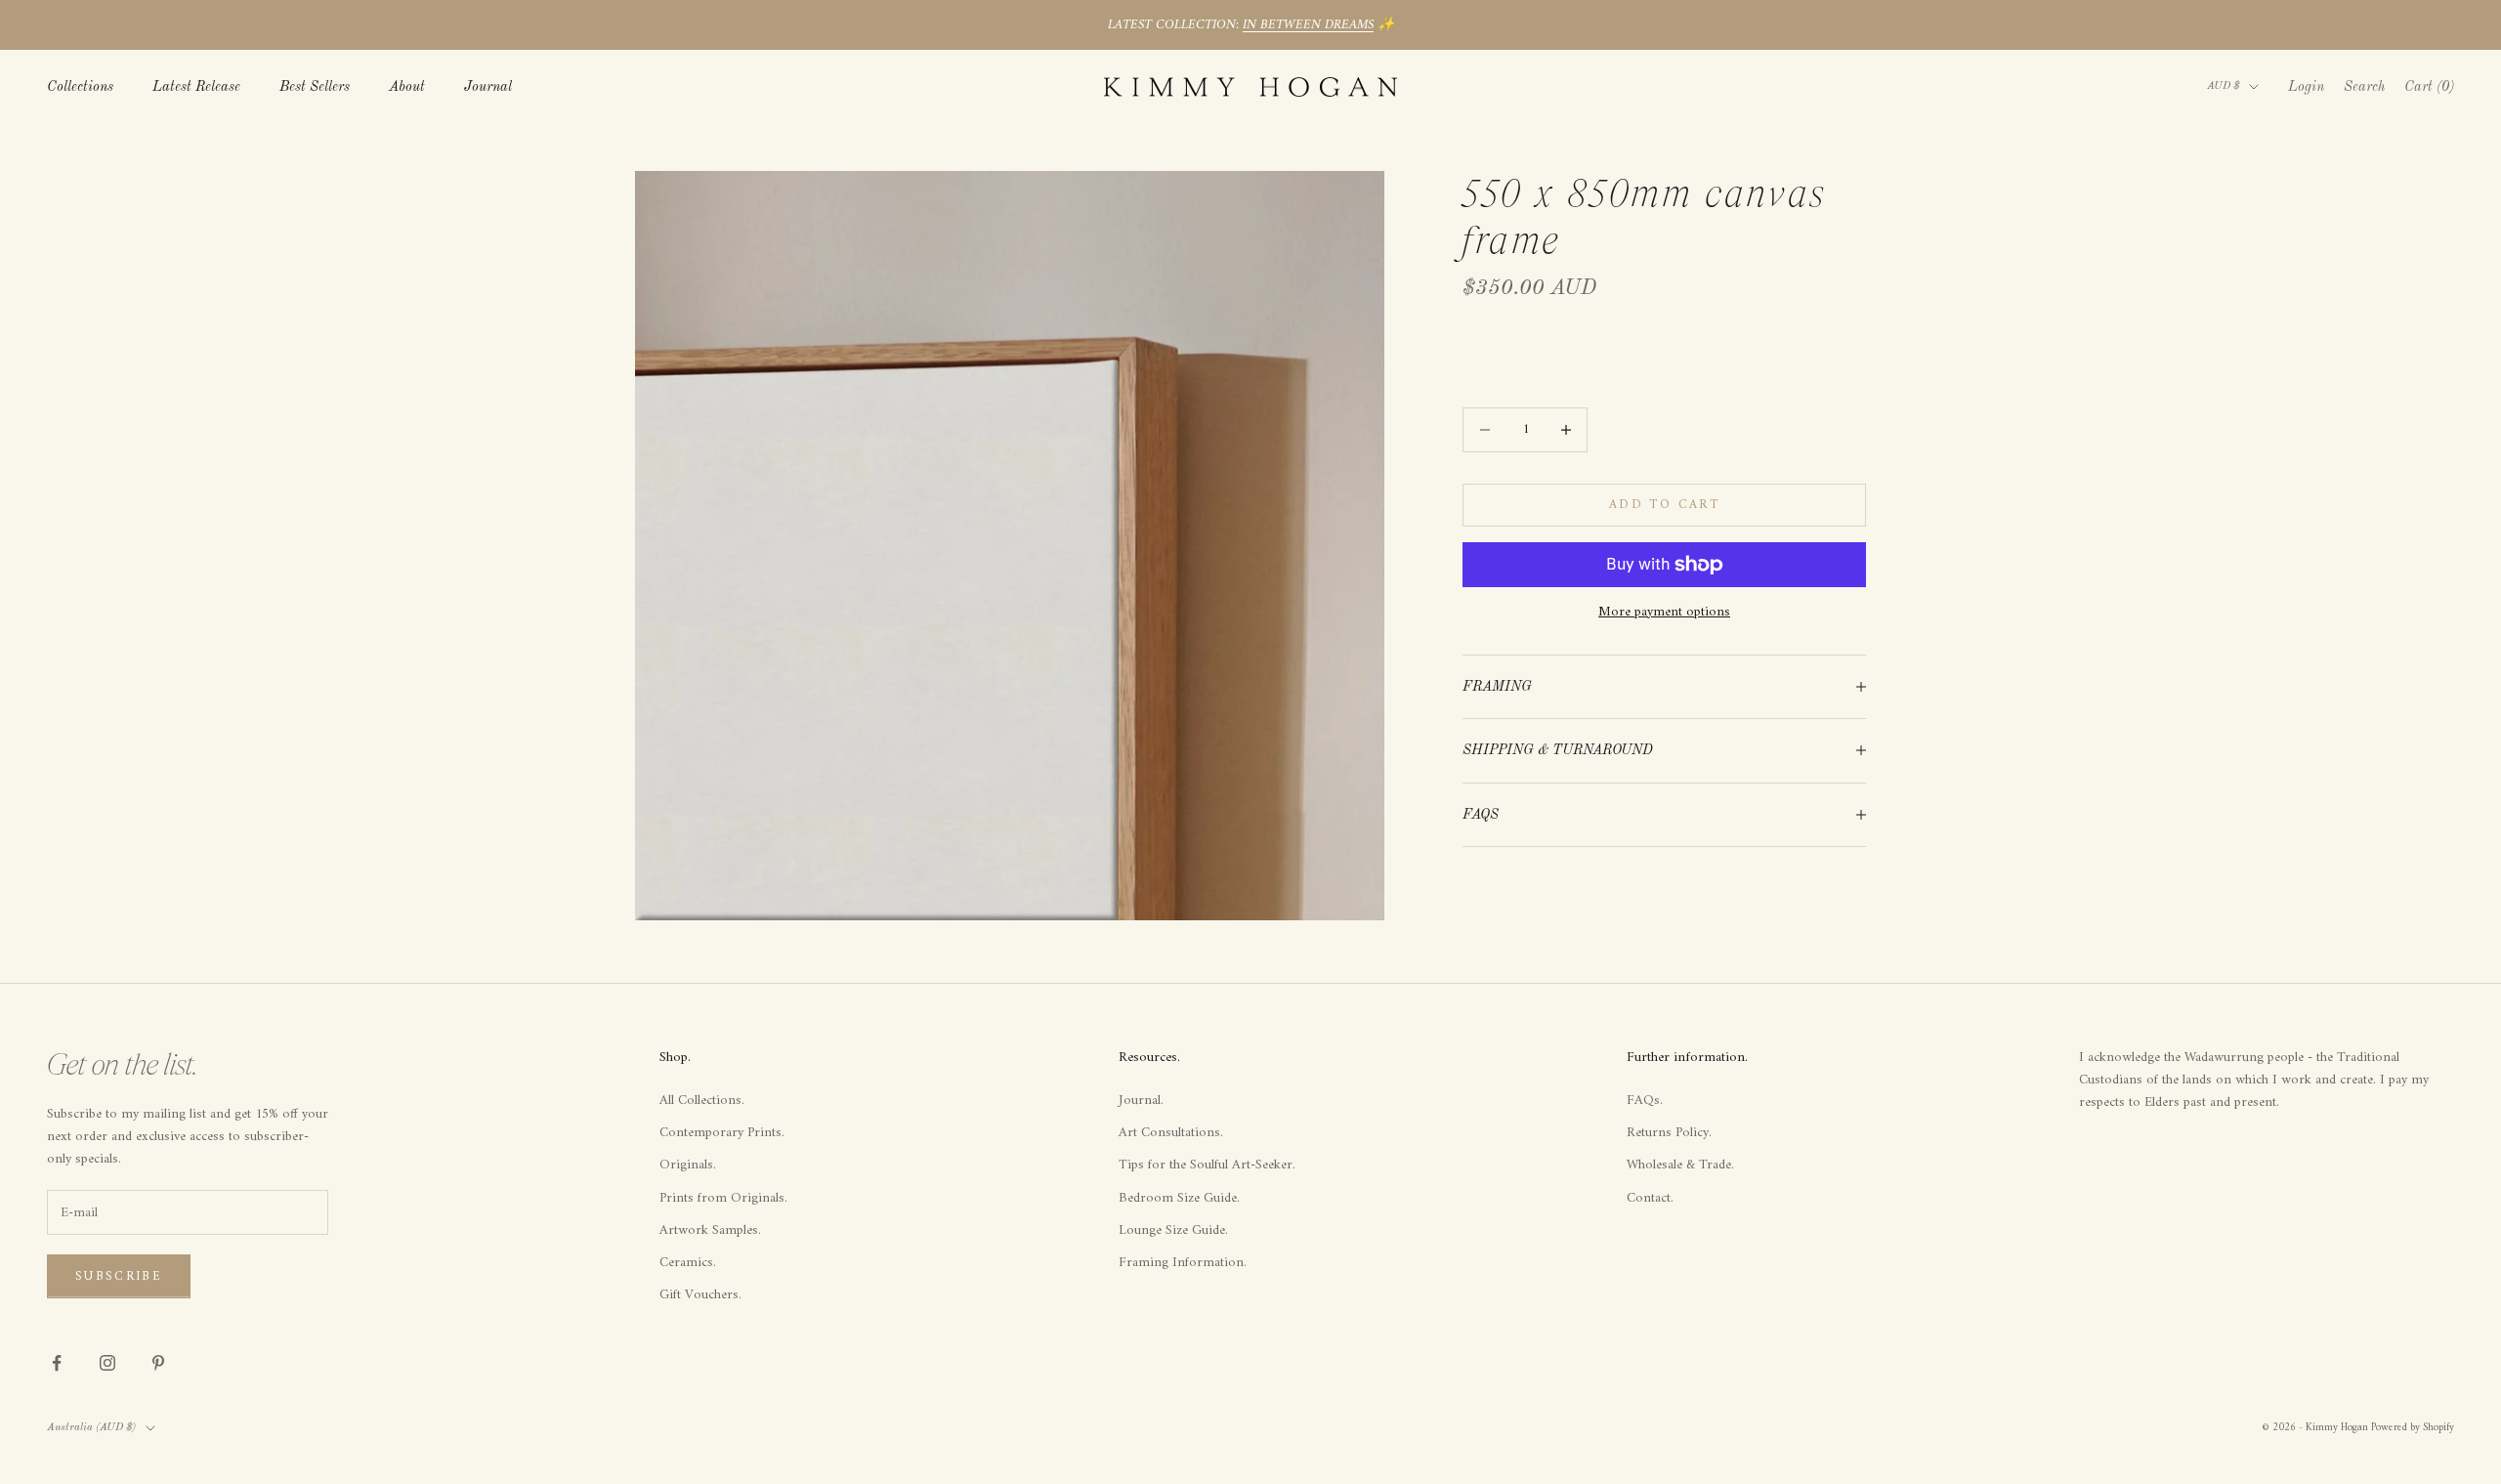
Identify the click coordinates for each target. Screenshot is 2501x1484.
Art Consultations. (1171, 1133)
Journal (488, 87)
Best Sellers (315, 87)
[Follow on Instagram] (107, 1363)
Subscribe (119, 1276)
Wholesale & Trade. (1680, 1165)
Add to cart (1664, 505)
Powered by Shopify (2413, 1428)
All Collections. (702, 1101)
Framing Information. (1183, 1263)
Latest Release (196, 87)
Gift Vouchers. (700, 1295)
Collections (80, 87)
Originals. (688, 1165)
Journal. (1141, 1101)
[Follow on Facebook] (57, 1363)
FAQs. (1645, 1101)
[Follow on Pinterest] (158, 1363)
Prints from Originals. (723, 1198)
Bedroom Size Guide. (1179, 1198)
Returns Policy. (1669, 1133)
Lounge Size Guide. (1173, 1230)
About (407, 87)
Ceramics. (688, 1263)
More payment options (1664, 612)
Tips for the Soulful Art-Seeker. (1207, 1165)
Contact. (1650, 1198)
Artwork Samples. (710, 1230)
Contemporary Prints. (722, 1133)
